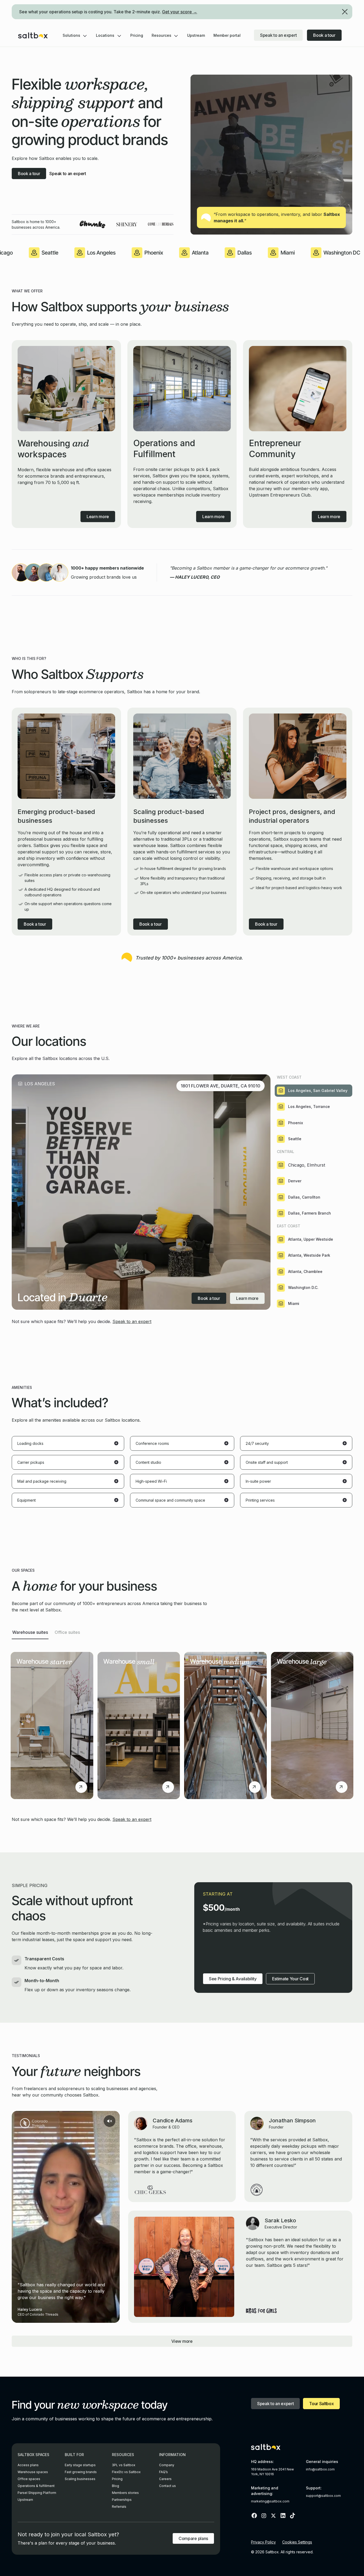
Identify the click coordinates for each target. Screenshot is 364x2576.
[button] (75, 35)
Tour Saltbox (321, 2404)
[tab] (314, 1091)
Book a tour (324, 35)
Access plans (28, 2465)
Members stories (125, 2493)
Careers (165, 2479)
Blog (116, 2486)
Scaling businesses (80, 2479)
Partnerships (122, 2500)
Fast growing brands (81, 2472)
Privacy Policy (263, 2542)
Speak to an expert (278, 35)
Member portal (227, 35)
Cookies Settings (297, 2542)
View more (182, 2341)
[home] (33, 35)
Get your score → (180, 12)
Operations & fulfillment (36, 2486)
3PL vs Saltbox (124, 2465)
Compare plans (193, 2538)
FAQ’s (163, 2472)
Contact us (167, 2486)
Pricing (137, 35)
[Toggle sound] (110, 2121)
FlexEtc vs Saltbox (126, 2472)
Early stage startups (80, 2465)
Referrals (119, 2507)
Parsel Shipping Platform (37, 2493)
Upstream (196, 35)
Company (167, 2465)
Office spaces (29, 2479)
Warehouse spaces (33, 2472)
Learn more (247, 1298)
